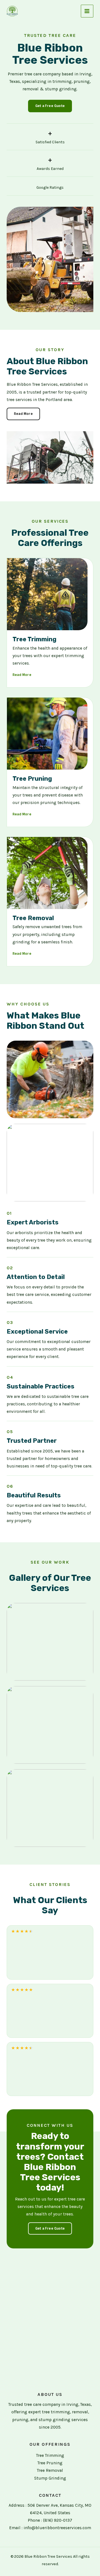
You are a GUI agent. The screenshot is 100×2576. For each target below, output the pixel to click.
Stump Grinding (50, 2478)
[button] (50, 106)
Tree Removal (50, 2470)
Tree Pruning (50, 2463)
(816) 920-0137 (58, 2520)
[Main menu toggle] (87, 11)
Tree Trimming (50, 2455)
